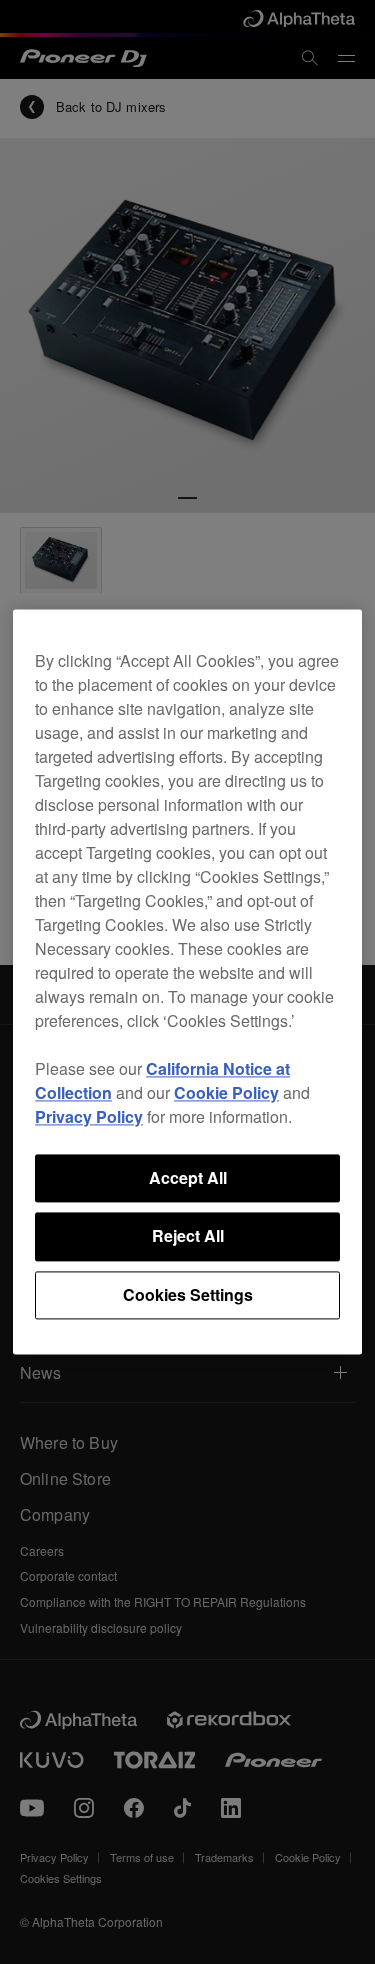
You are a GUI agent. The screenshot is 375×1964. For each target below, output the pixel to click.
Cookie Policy (226, 1092)
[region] (187, 981)
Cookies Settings (188, 1294)
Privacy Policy (89, 1116)
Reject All (188, 1236)
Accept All (188, 1177)
